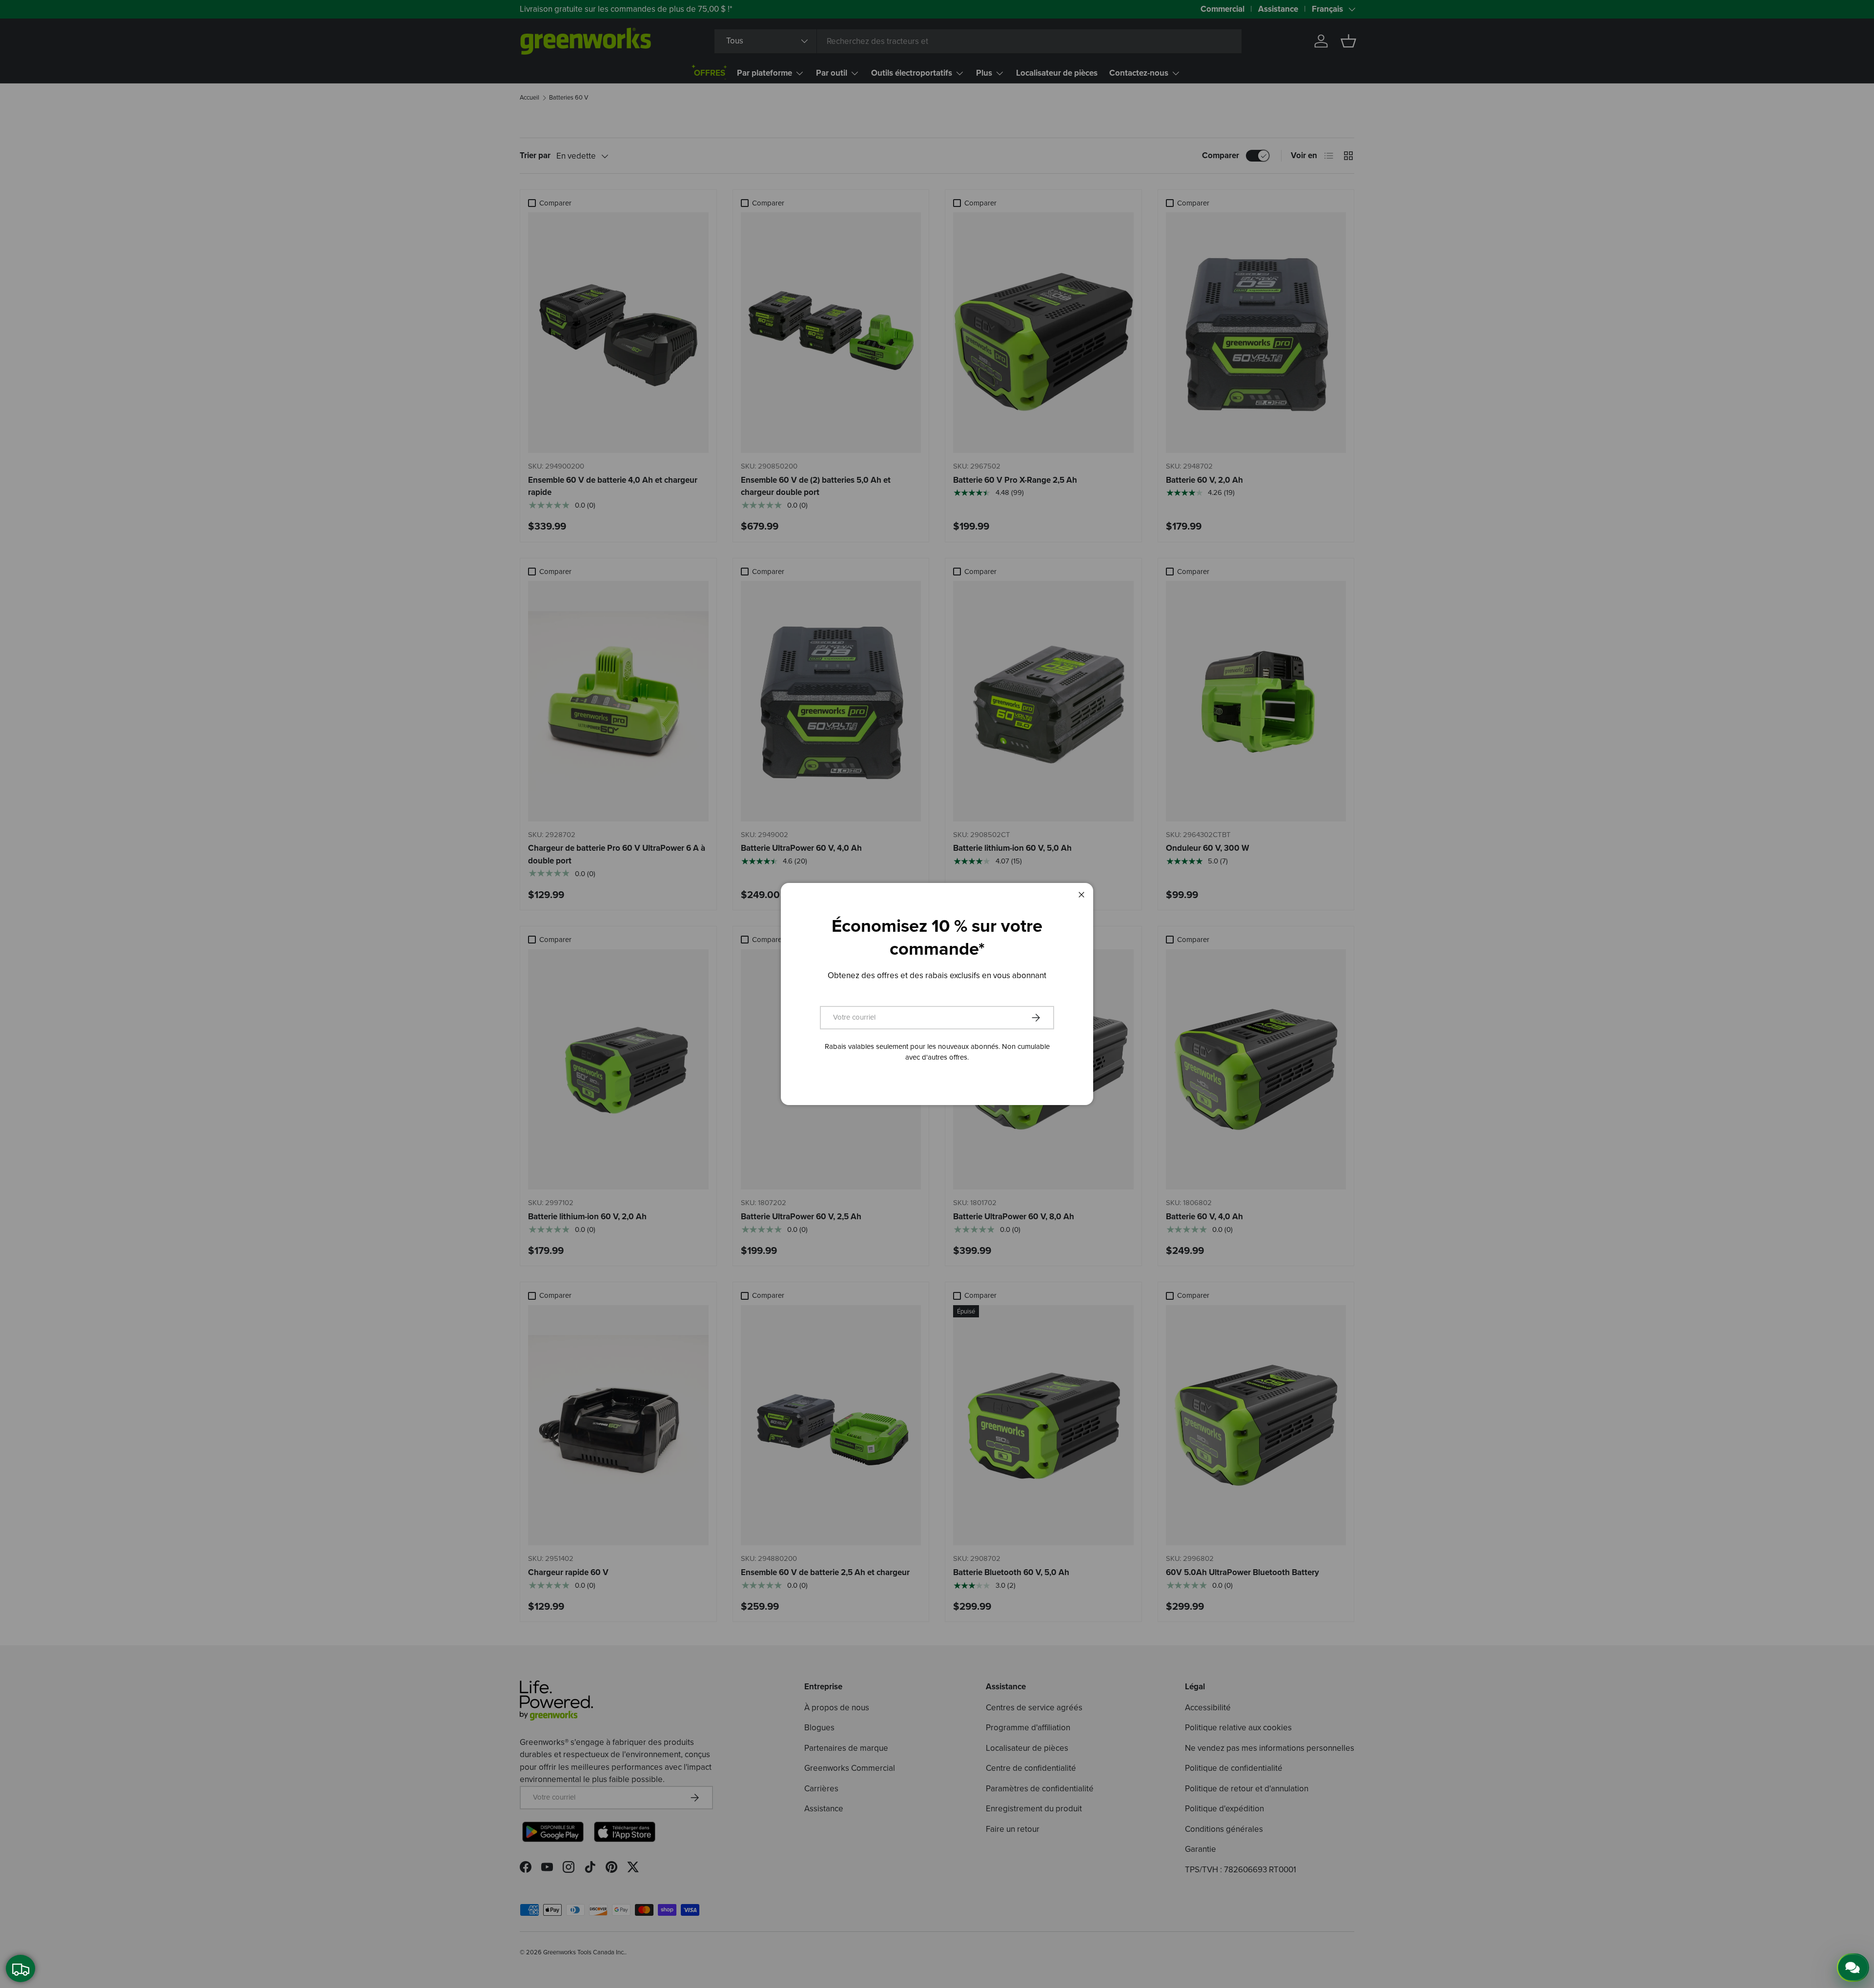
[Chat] (1853, 1968)
